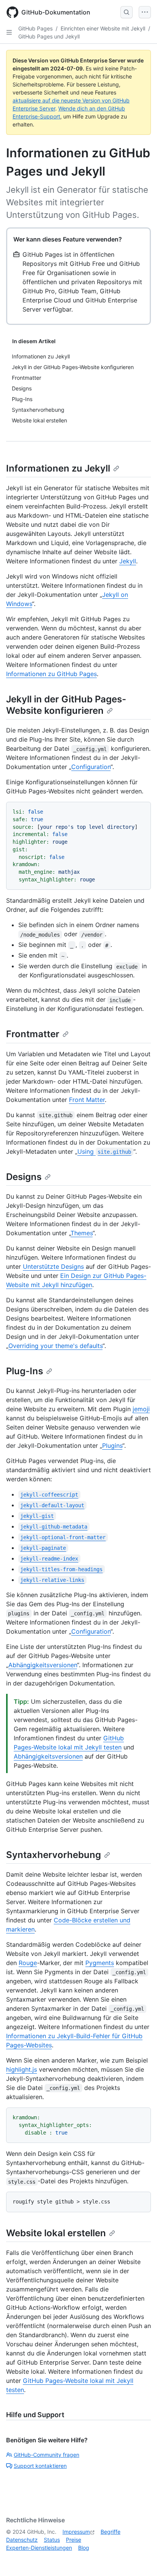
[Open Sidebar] (9, 32)
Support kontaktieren (40, 2466)
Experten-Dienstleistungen (39, 2548)
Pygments (100, 1963)
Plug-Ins (25, 1371)
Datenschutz (22, 2540)
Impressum (76, 2532)
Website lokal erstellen (56, 2233)
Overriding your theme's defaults (55, 1346)
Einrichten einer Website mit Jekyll (103, 28)
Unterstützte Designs (53, 1266)
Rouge (28, 1963)
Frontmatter (33, 1034)
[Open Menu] (145, 12)
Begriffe (111, 2532)
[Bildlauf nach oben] (140, 2559)
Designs (24, 1177)
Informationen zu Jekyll (58, 468)
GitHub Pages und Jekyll (49, 36)
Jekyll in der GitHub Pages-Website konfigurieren (66, 705)
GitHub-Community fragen (46, 2455)
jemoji (141, 1409)
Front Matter (87, 1100)
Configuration (91, 767)
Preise (74, 2540)
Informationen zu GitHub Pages (51, 674)
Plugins (112, 1446)
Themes (82, 1233)
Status (52, 2540)
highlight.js (22, 2069)
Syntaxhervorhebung (54, 1855)
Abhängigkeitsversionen (43, 1665)
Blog (84, 2548)
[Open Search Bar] (127, 12)
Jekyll (128, 561)
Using (104, 1151)
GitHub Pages (35, 28)
